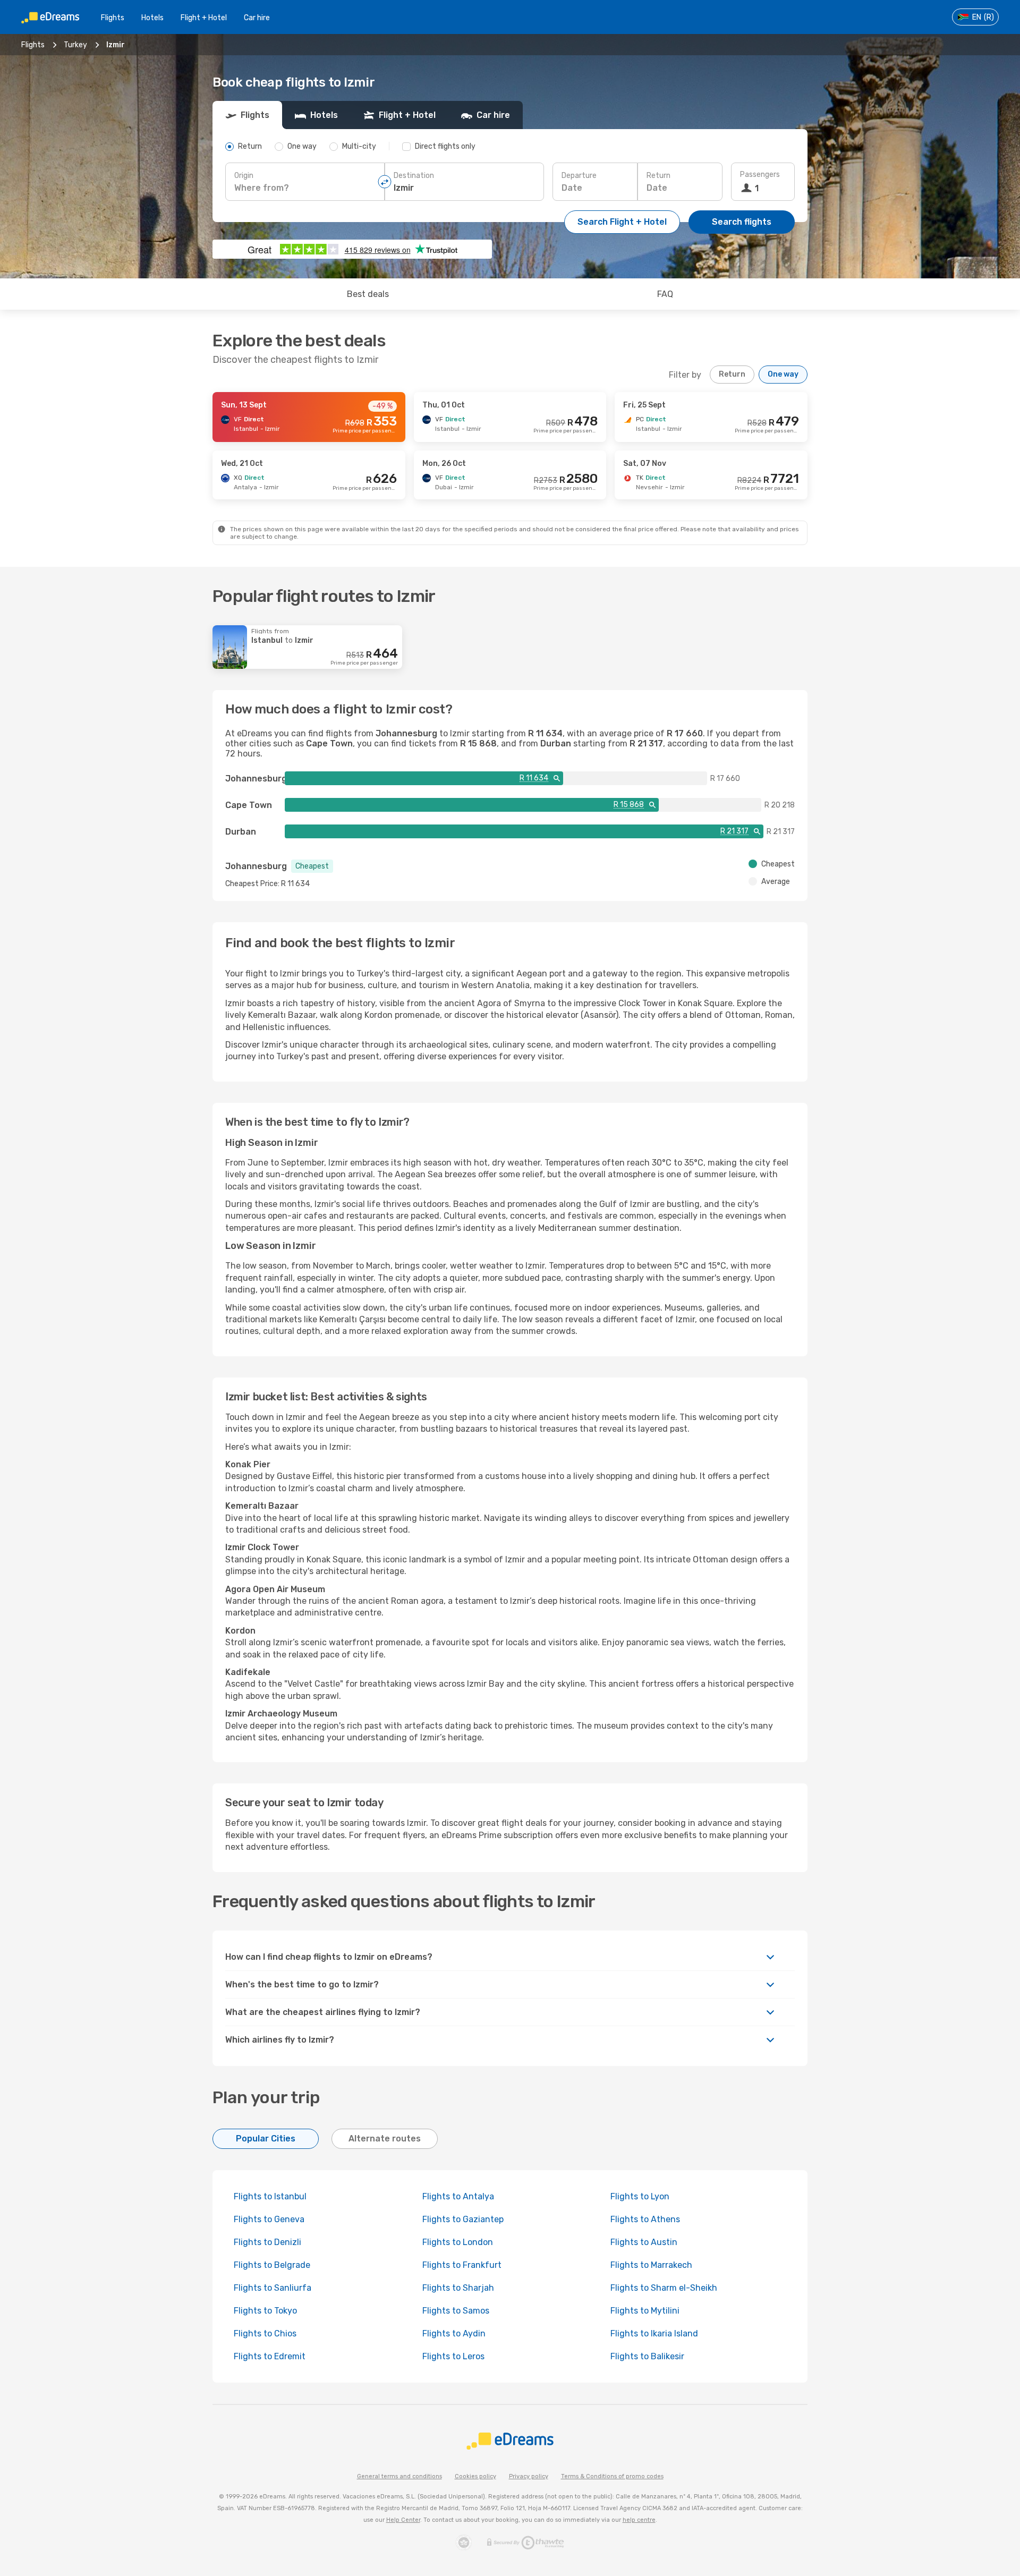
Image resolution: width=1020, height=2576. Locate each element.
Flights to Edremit (270, 2356)
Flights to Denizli (267, 2242)
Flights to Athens (645, 2219)
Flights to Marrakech (651, 2265)
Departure (579, 176)
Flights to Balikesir (647, 2356)
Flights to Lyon (640, 2196)
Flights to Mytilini (645, 2311)
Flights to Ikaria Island (654, 2333)
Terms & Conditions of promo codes (612, 2476)
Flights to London (458, 2242)
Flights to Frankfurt (462, 2265)
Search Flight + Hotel (622, 222)
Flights (113, 18)
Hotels (152, 18)
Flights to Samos (456, 2311)
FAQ (665, 294)
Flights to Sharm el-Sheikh (664, 2288)
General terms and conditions (399, 2476)
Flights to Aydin (454, 2333)
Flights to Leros (453, 2356)
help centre (639, 2520)
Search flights (742, 222)
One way (783, 374)
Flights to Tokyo (265, 2311)
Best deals (368, 294)
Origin (244, 176)
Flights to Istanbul (270, 2196)
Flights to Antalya (458, 2196)
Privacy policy (529, 2476)
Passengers (760, 175)
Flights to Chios (265, 2333)
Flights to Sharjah (458, 2288)
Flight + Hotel (204, 18)
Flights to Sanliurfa (273, 2288)
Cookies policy (475, 2476)
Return (658, 176)
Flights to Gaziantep (463, 2219)
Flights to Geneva (269, 2219)
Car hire (257, 18)
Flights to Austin (644, 2242)
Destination (414, 176)
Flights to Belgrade (272, 2265)
